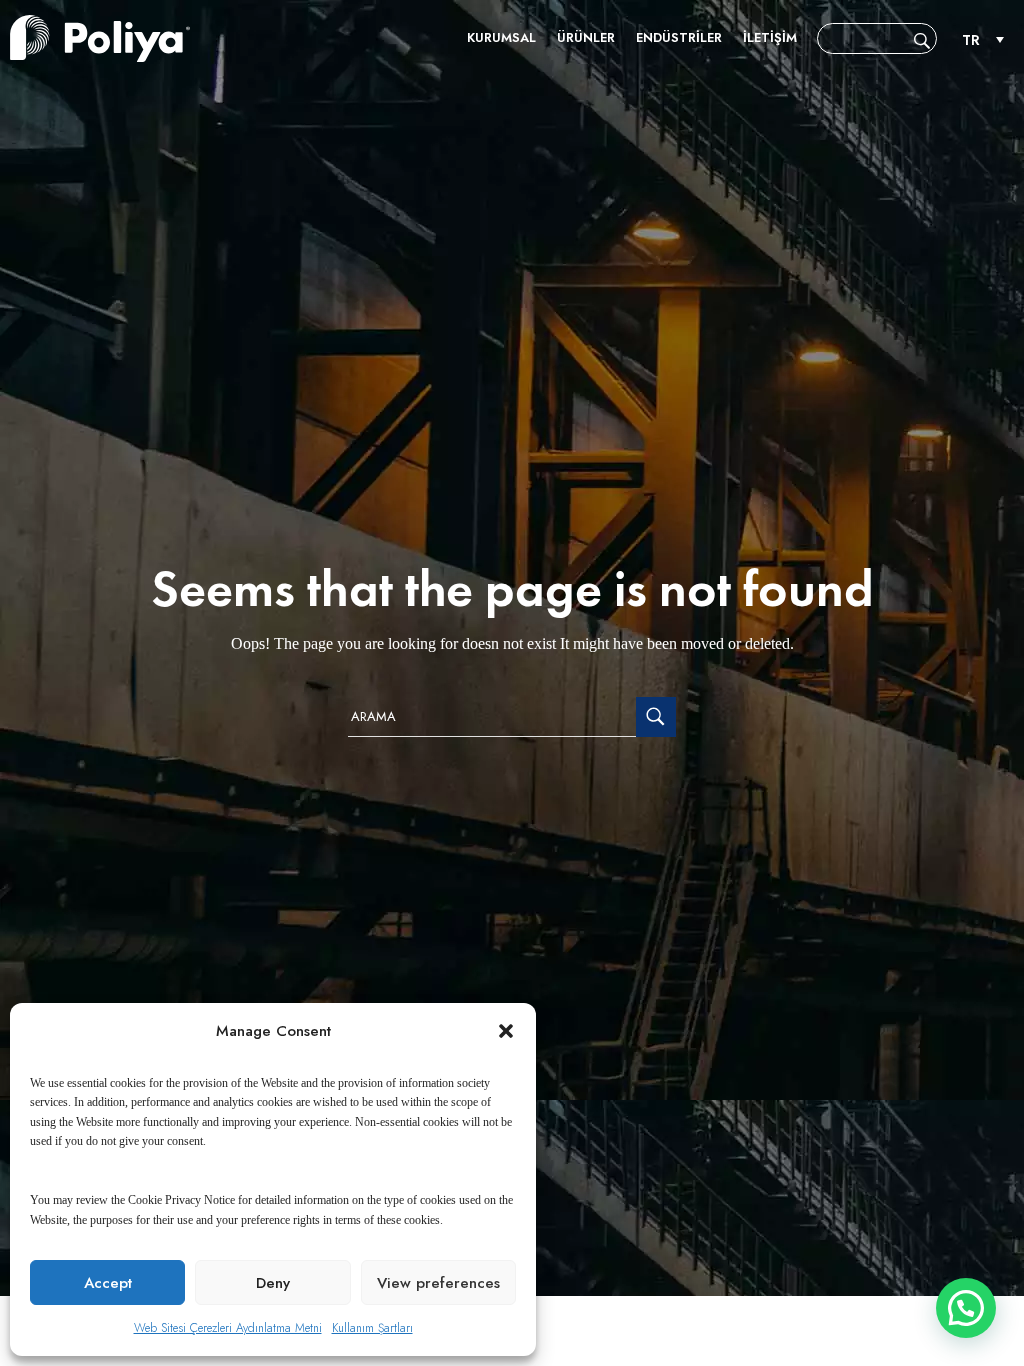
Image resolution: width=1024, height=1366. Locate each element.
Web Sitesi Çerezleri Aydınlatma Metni (228, 1328)
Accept (108, 1283)
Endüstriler (679, 37)
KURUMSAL (501, 37)
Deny (273, 1283)
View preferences (438, 1283)
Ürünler (586, 37)
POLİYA (100, 38)
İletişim (770, 37)
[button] (506, 1031)
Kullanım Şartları (372, 1328)
